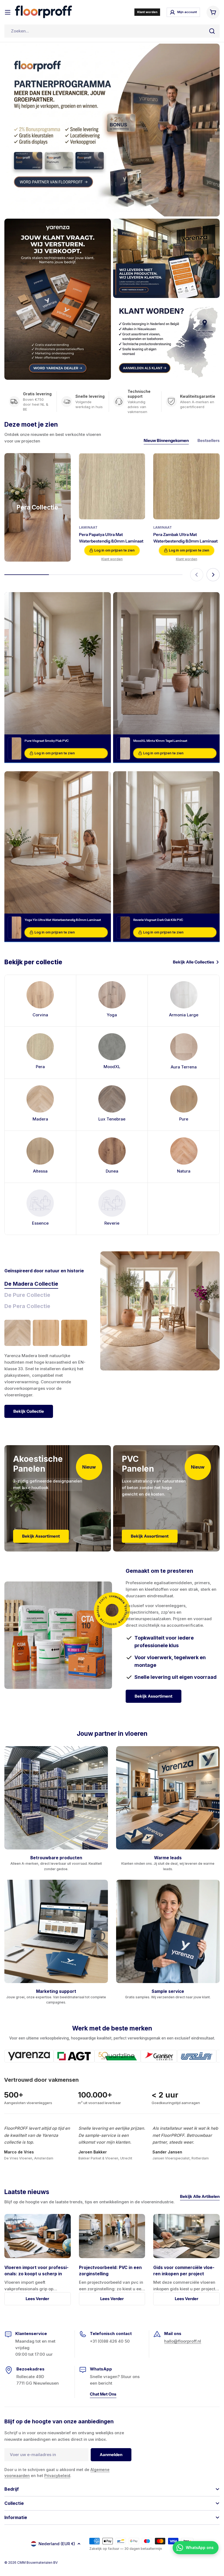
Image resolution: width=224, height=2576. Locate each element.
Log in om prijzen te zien (114, 550)
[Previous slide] (197, 575)
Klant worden (112, 559)
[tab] (31, 1284)
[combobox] (112, 31)
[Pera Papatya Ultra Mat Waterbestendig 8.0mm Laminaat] (112, 486)
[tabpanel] (45, 1369)
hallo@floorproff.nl (183, 2341)
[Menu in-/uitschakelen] (8, 12)
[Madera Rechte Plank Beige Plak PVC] (46, 1333)
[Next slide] (213, 575)
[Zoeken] (212, 31)
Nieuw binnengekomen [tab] (166, 440)
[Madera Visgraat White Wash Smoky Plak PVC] (17, 1333)
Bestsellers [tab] (209, 440)
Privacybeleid (57, 2476)
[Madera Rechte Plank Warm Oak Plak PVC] (74, 1333)
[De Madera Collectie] (160, 1311)
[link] (40, 1209)
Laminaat (88, 527)
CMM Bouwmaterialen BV (37, 2563)
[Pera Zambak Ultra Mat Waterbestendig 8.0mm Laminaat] (186, 486)
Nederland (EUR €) (57, 2544)
